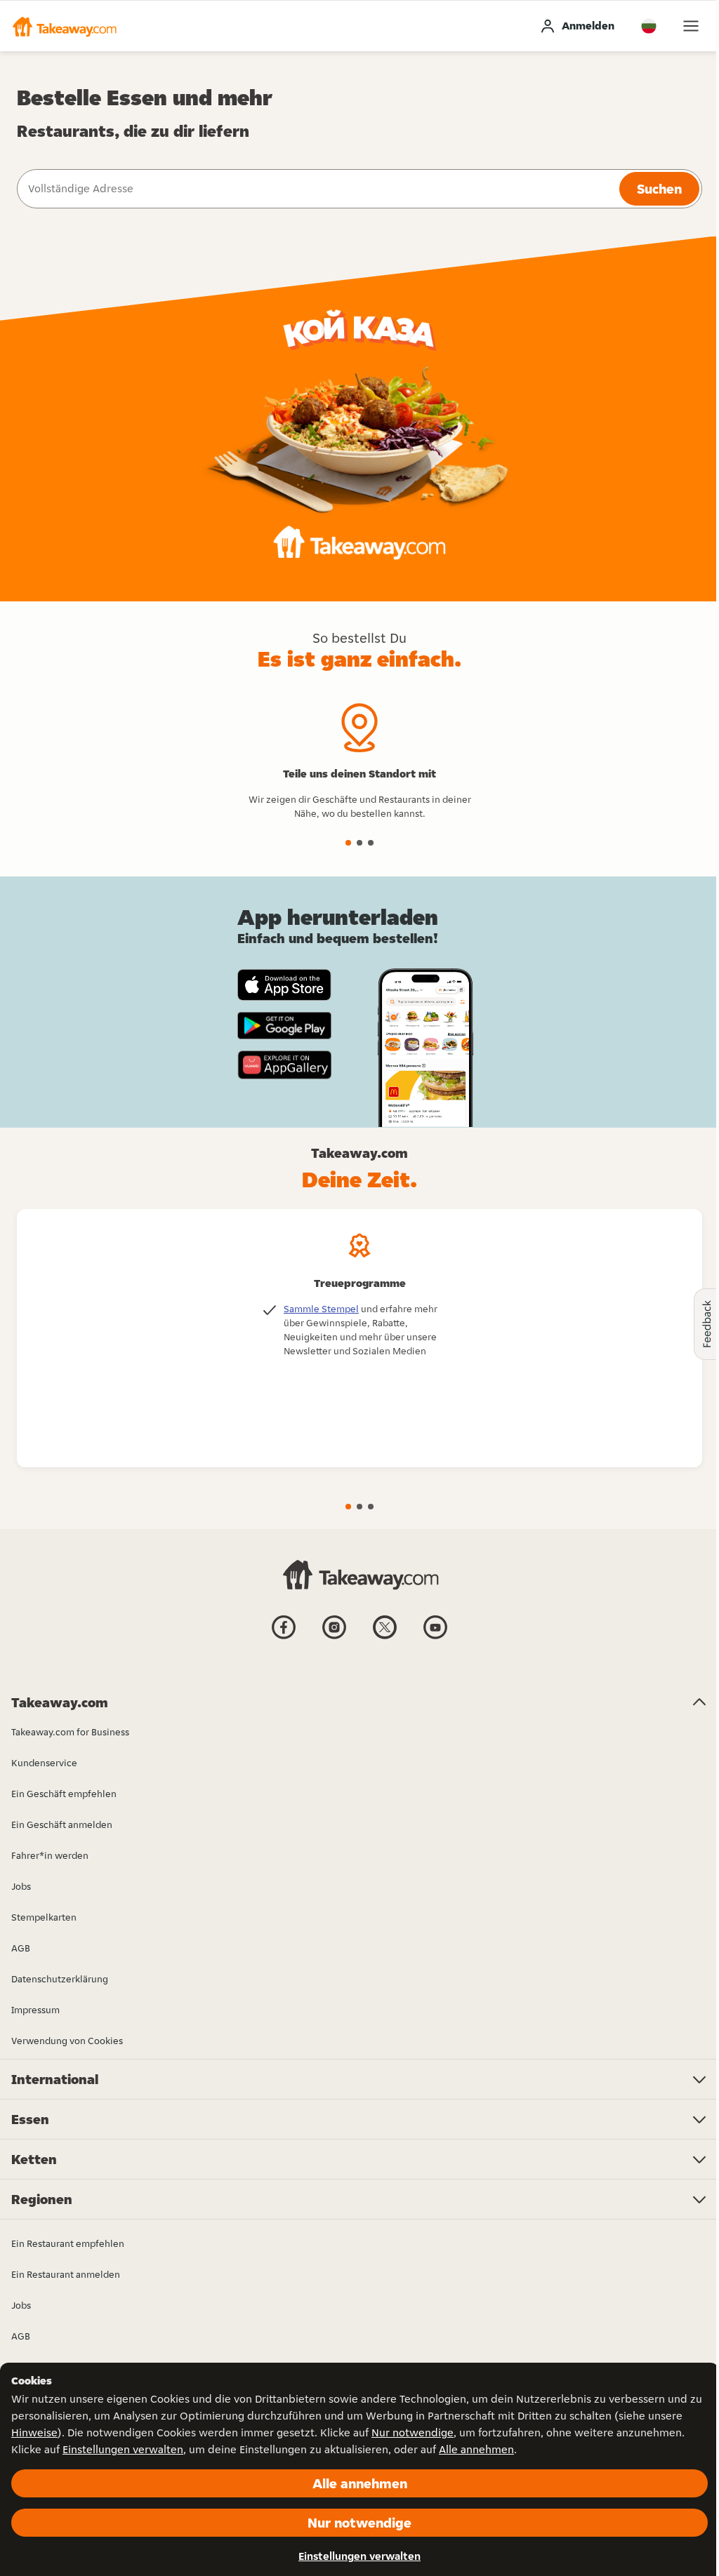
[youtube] (435, 1638)
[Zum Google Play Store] (284, 1026)
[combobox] (317, 189)
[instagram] (334, 1638)
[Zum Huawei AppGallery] (284, 1065)
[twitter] (385, 1638)
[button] (64, 26)
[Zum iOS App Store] (284, 985)
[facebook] (284, 1638)
